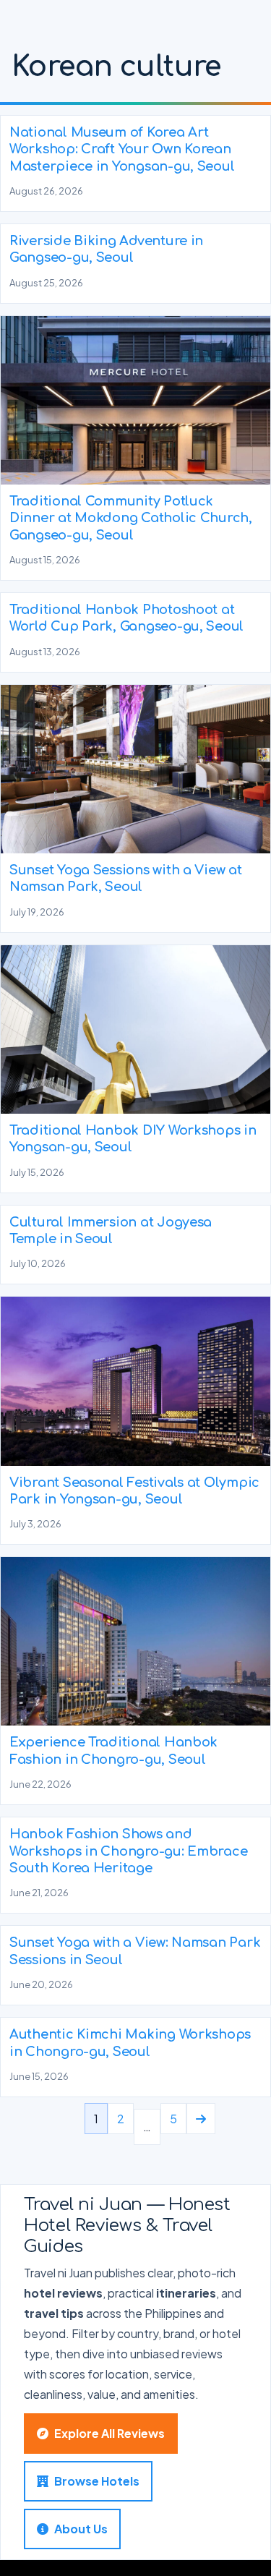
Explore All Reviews (109, 2433)
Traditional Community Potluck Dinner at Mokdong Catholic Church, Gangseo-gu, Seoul (131, 518)
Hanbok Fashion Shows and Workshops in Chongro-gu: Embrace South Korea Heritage (128, 1851)
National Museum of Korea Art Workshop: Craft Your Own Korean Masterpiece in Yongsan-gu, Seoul (122, 149)
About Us (81, 2529)
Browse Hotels (97, 2481)
